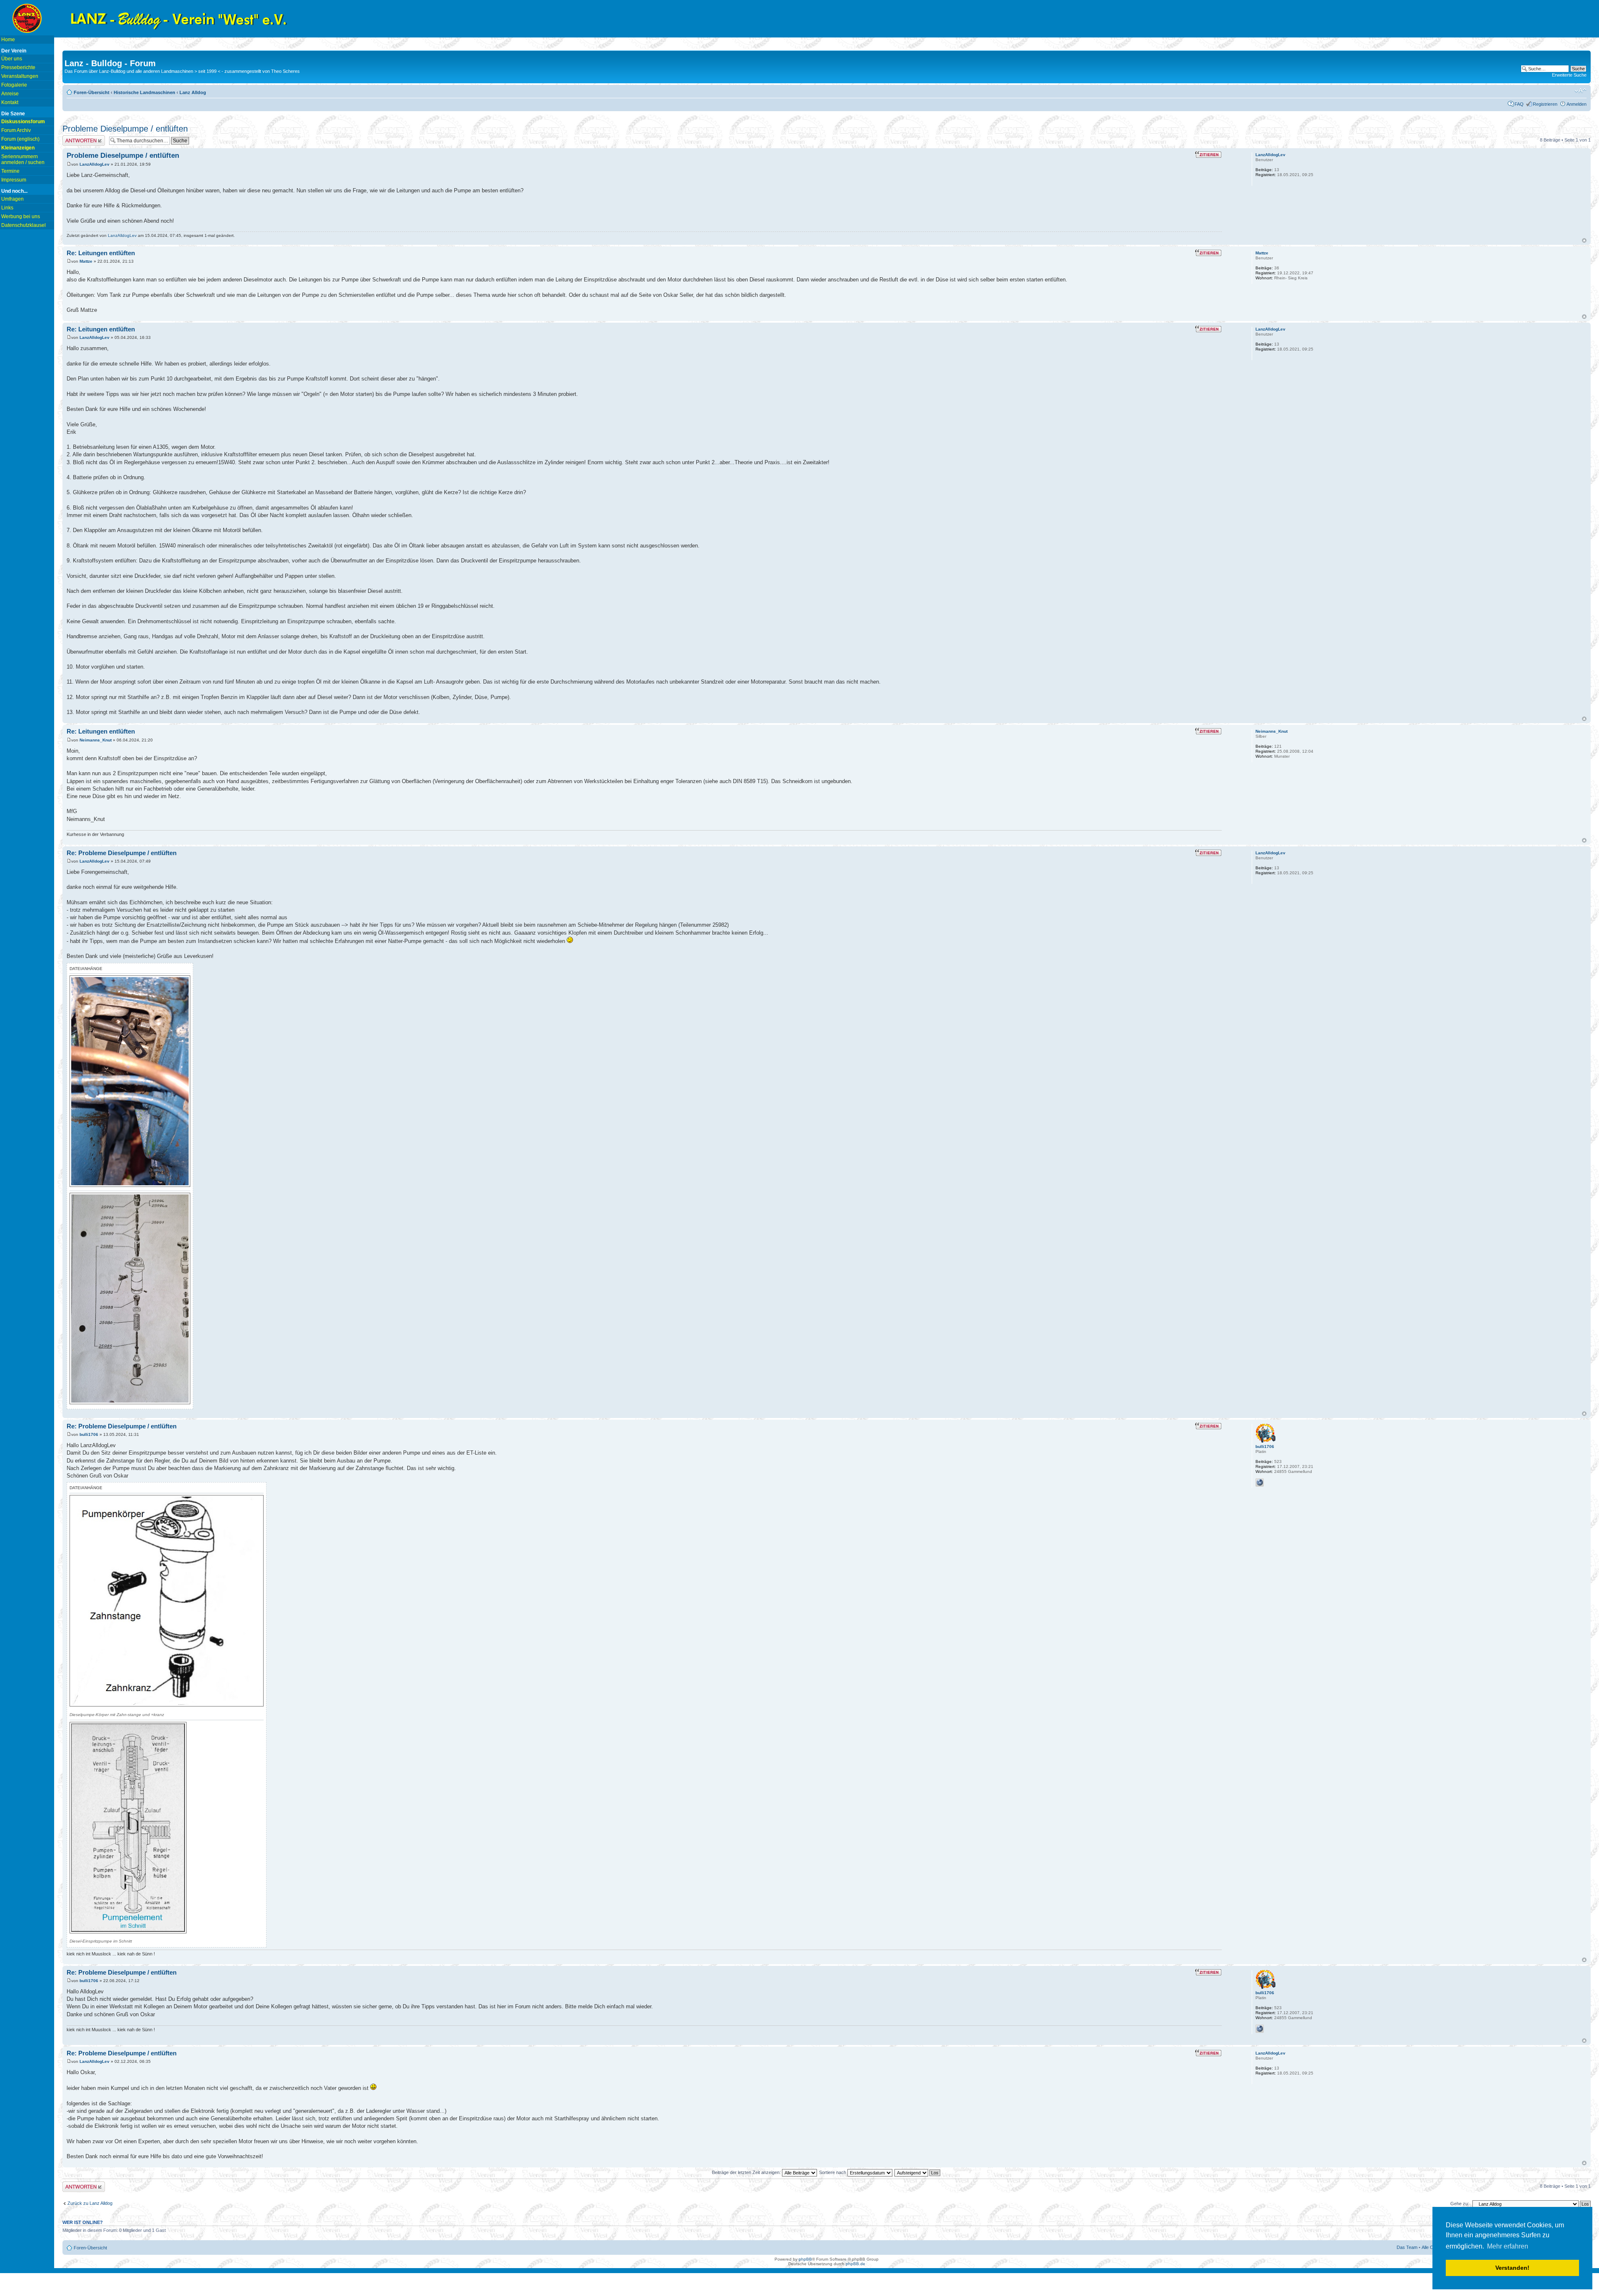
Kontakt (10, 102)
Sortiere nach (833, 2172)
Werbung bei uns (21, 216)
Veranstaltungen (20, 76)
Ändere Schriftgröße (1580, 91)
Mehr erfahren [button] (1508, 2246)
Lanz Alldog (193, 92)
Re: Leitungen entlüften (101, 253)
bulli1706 (89, 1434)
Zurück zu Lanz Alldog (90, 2203)
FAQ (1519, 104)
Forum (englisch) (20, 139)
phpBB (805, 2259)
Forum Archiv (16, 130)
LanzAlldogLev (95, 164)
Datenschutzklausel (24, 225)
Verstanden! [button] (1512, 2268)
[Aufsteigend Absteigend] (918, 2172)
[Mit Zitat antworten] (1208, 154)
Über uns (12, 59)
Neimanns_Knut (96, 740)
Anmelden (1577, 104)
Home (8, 40)
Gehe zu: (1460, 2204)
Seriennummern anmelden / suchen (23, 159)
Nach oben (1584, 240)
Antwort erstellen (79, 138)
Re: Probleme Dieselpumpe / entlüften (122, 853)
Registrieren (1545, 104)
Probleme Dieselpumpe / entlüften (125, 129)
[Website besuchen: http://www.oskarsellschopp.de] (1260, 1483)
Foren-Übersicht (92, 92)
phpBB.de (856, 2264)
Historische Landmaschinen (144, 92)
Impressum (14, 180)
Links (7, 208)
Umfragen (12, 199)
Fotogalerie (14, 85)
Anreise (10, 94)
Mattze (86, 261)
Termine (10, 171)
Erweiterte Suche (1569, 75)
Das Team (1407, 2247)
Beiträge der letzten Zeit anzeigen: (747, 2172)
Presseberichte (18, 67)
